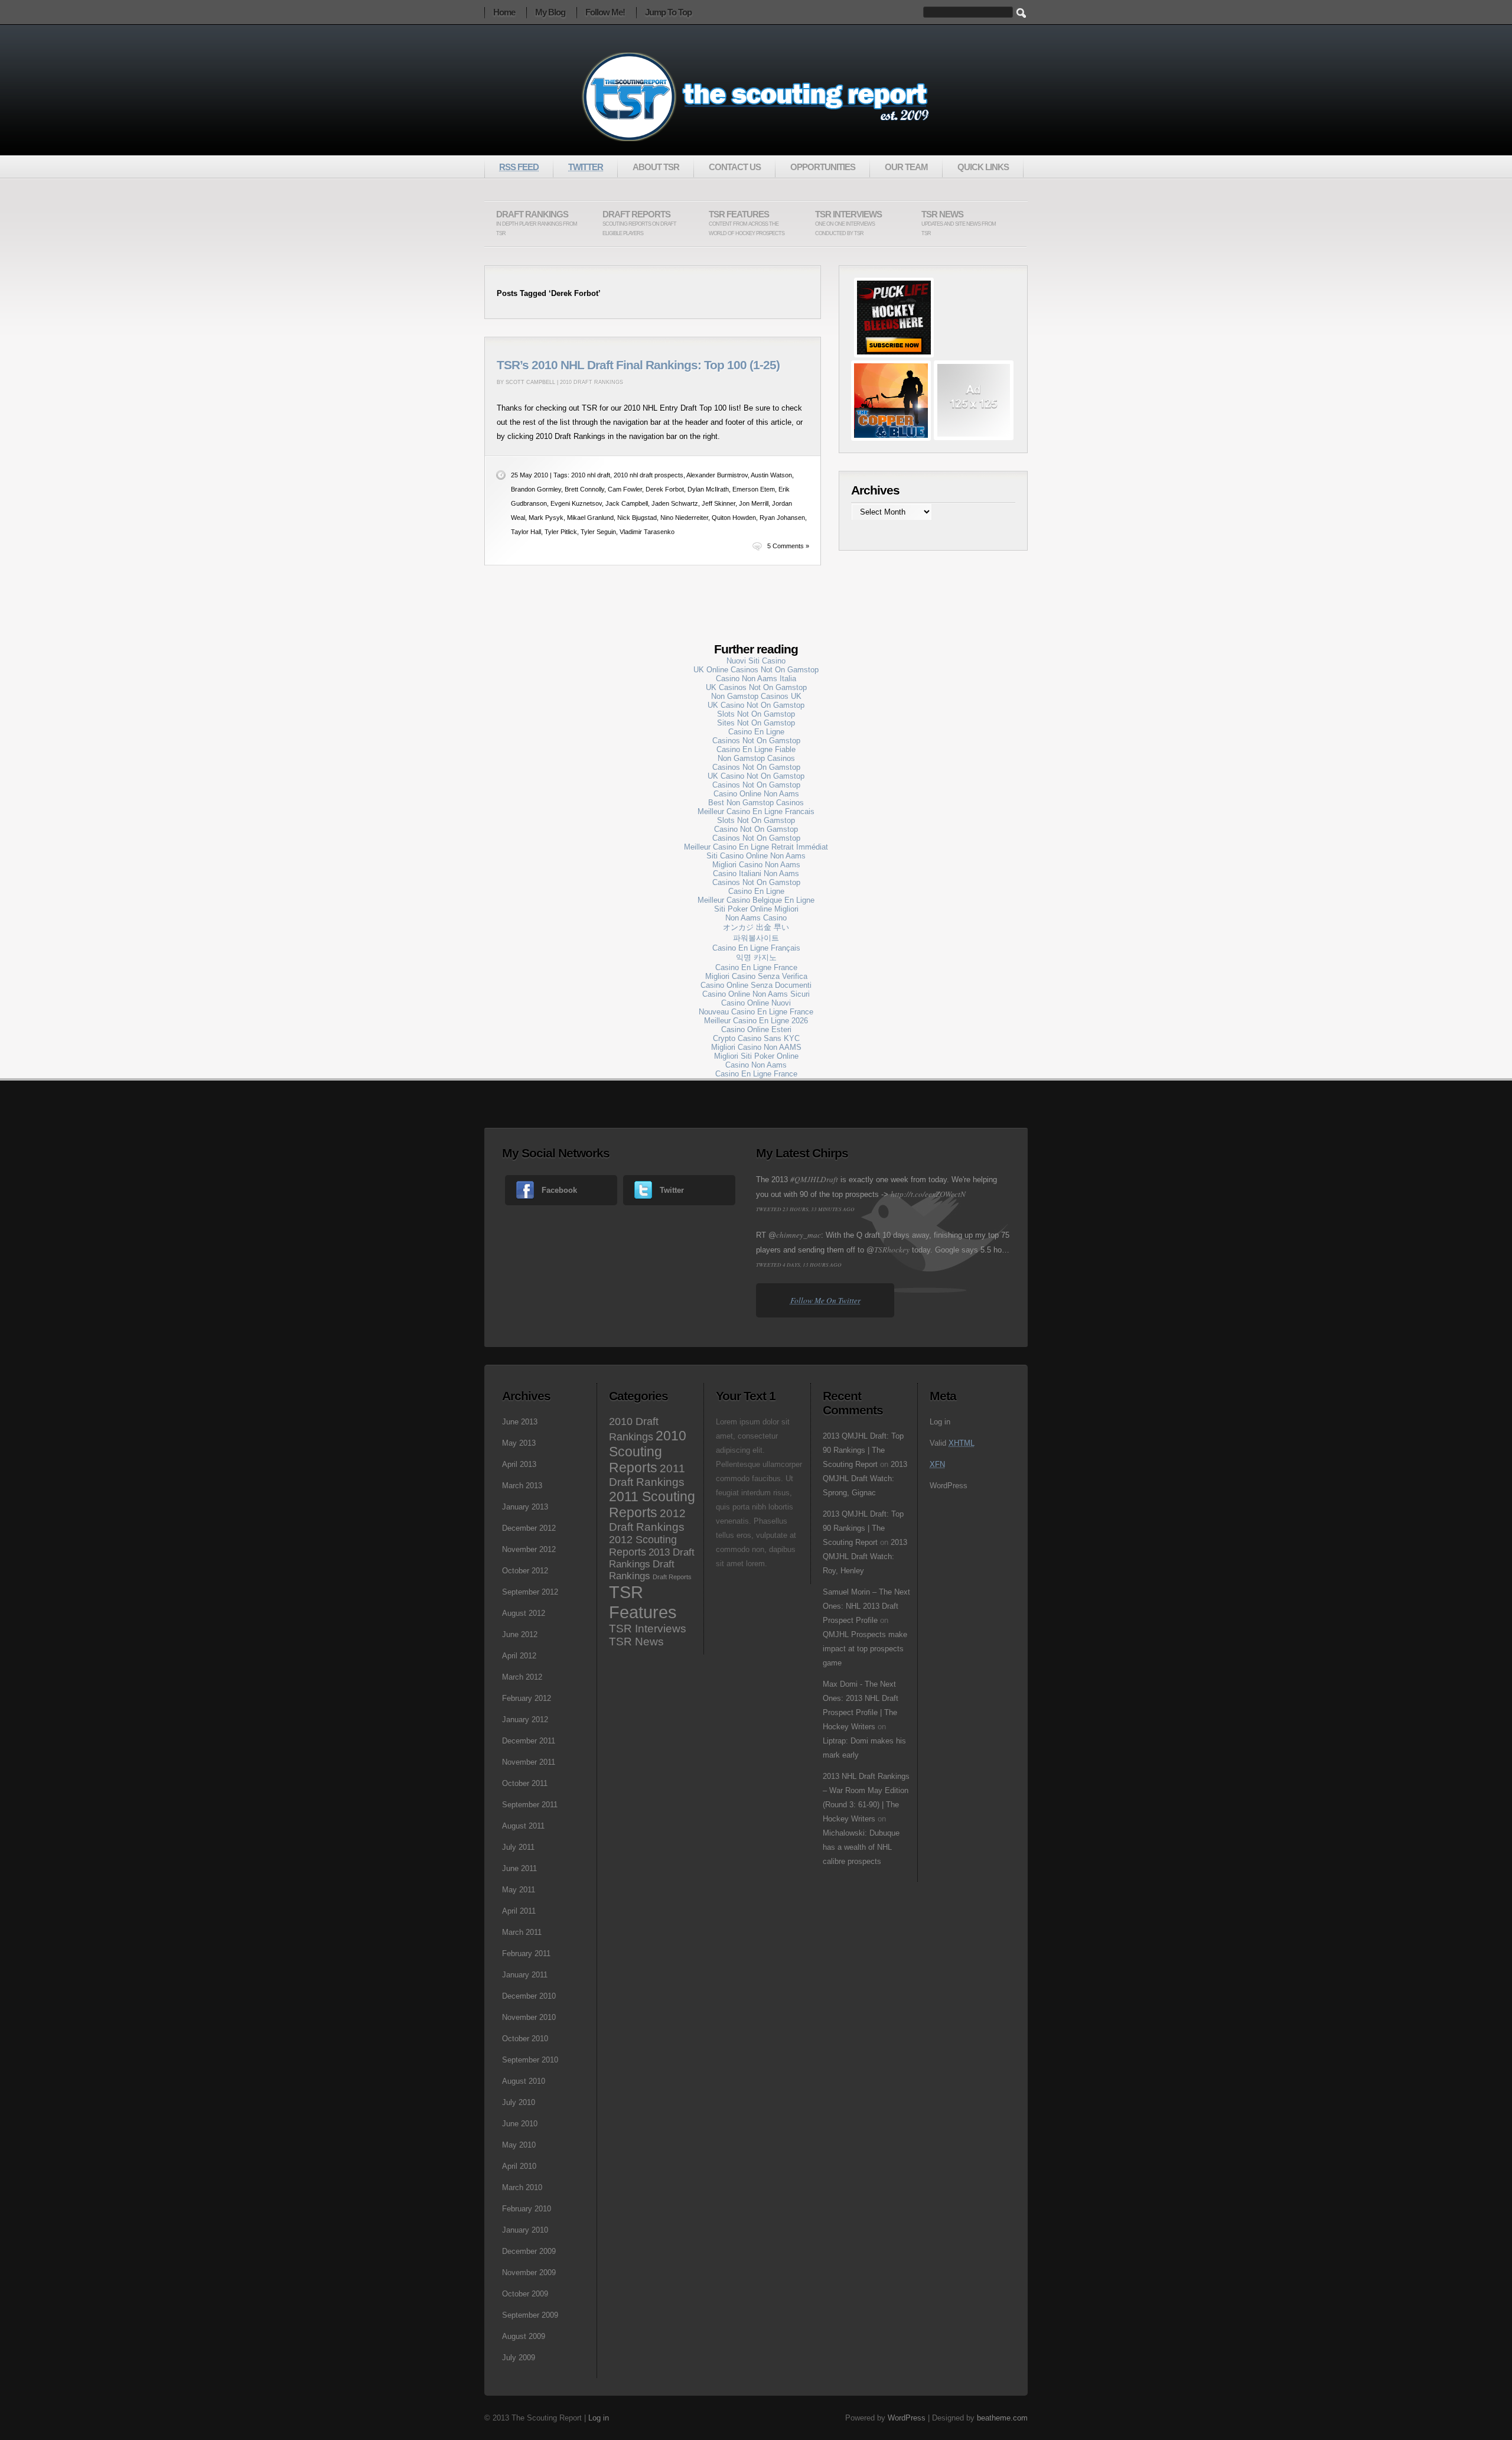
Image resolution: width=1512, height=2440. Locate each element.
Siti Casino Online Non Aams (756, 856)
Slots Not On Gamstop (756, 714)
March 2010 (522, 2187)
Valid (952, 1443)
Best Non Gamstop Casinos (756, 803)
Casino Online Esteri (756, 1029)
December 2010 (529, 1996)
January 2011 (525, 1975)
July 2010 (519, 2102)
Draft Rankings (537, 223)
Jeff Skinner (718, 503)
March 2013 (522, 1486)
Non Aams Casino (756, 918)
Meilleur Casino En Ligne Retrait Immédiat (756, 847)
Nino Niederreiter (684, 518)
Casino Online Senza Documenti (756, 985)
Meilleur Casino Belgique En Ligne (756, 900)
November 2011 (529, 1762)
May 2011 (519, 1890)
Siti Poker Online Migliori (756, 909)
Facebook (559, 1190)
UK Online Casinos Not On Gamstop (756, 670)
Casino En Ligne (756, 732)
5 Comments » (788, 546)
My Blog (550, 12)
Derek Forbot (665, 489)
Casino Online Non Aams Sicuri (756, 994)
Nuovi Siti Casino (756, 661)
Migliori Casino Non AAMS (756, 1047)
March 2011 (522, 1932)
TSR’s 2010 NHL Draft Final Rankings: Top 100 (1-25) (638, 365)
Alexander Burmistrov (717, 475)
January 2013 (525, 1507)
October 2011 (525, 1783)
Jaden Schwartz (675, 503)
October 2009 (525, 2294)
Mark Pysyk (546, 518)
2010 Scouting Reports (648, 1452)
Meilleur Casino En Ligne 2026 (756, 1021)
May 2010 (519, 2145)
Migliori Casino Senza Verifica (756, 976)
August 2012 (524, 1613)
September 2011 (530, 1805)
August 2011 (523, 1826)
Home (504, 12)
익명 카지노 (756, 957)
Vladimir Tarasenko (647, 532)
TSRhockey (892, 1250)
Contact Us (735, 167)
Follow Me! (605, 12)
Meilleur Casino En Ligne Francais (756, 811)
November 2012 (529, 1549)
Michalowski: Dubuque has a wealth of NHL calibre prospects (861, 1847)
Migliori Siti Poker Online (756, 1056)
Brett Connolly (584, 489)
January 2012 (525, 1720)
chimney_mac (799, 1235)
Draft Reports (639, 223)
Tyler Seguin (598, 532)
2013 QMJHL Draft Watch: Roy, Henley (865, 1556)
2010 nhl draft (591, 475)
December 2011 (529, 1741)
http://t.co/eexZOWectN (928, 1194)
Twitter (672, 1190)
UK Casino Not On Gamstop (756, 705)
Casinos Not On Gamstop (756, 741)
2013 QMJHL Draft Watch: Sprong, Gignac (865, 1478)
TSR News (959, 223)
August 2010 (524, 2081)
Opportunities (823, 167)
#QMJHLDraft (814, 1179)
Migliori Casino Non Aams (756, 865)
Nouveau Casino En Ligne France (756, 1012)
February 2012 (527, 1698)
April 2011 (519, 1911)
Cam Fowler (625, 489)
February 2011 (526, 1953)
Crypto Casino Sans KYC (756, 1038)
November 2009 (529, 2273)
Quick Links (983, 167)
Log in (940, 1422)
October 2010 (525, 2039)
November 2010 (529, 2017)
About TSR (656, 167)
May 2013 (519, 1443)
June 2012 (520, 1634)
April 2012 (519, 1656)
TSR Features (747, 223)
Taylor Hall (526, 532)
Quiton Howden (734, 518)
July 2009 (519, 2358)
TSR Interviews (848, 223)
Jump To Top (668, 12)
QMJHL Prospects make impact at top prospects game (865, 1649)
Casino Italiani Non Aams (756, 873)
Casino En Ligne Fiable (756, 749)
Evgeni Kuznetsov (576, 503)
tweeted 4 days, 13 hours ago (799, 1264)
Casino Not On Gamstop (756, 829)
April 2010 (519, 2166)
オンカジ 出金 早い (756, 927)
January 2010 (525, 2230)
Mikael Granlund (590, 518)
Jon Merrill (754, 503)
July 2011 (518, 1847)
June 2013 (520, 1422)
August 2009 (524, 2336)
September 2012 (530, 1592)
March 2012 (522, 1677)
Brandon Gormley (536, 489)
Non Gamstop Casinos (756, 758)
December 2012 (529, 1528)
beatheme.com (1002, 2418)
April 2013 (519, 1464)
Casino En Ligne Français (756, 948)
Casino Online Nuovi (756, 1003)
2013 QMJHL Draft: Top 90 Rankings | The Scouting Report (863, 1450)
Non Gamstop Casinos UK (756, 696)
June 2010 (520, 2124)
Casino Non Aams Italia (756, 679)
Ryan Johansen (782, 518)
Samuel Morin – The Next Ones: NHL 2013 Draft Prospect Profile (866, 1606)
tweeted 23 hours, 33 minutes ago (805, 1209)
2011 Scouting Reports (652, 1504)
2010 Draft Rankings (592, 382)
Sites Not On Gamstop (756, 723)
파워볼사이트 (756, 938)
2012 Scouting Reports (643, 1546)
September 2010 (530, 2060)
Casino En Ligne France (756, 967)
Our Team (906, 167)
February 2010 (527, 2209)
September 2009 (530, 2315)
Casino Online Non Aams (756, 794)
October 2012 (525, 1571)
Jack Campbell (627, 503)
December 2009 (529, 2251)
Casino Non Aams (756, 1065)
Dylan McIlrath (708, 489)
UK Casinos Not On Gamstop (756, 687)
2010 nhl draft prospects (649, 475)
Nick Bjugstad (637, 518)
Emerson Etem (754, 489)
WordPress (949, 1486)
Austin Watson (771, 475)
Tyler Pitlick (561, 532)
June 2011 (519, 1868)
